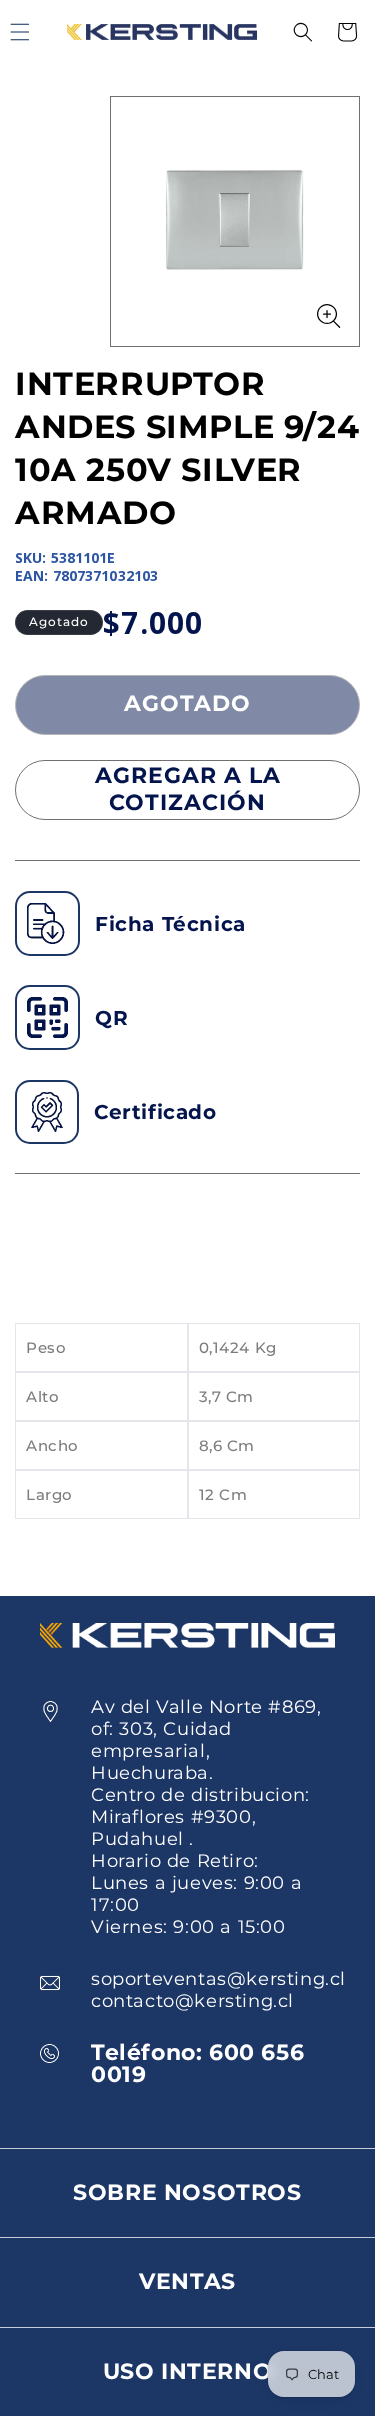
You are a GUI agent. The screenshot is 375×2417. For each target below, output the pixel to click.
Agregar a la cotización (188, 788)
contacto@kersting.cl (192, 2001)
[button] (303, 32)
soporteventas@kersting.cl (218, 1979)
